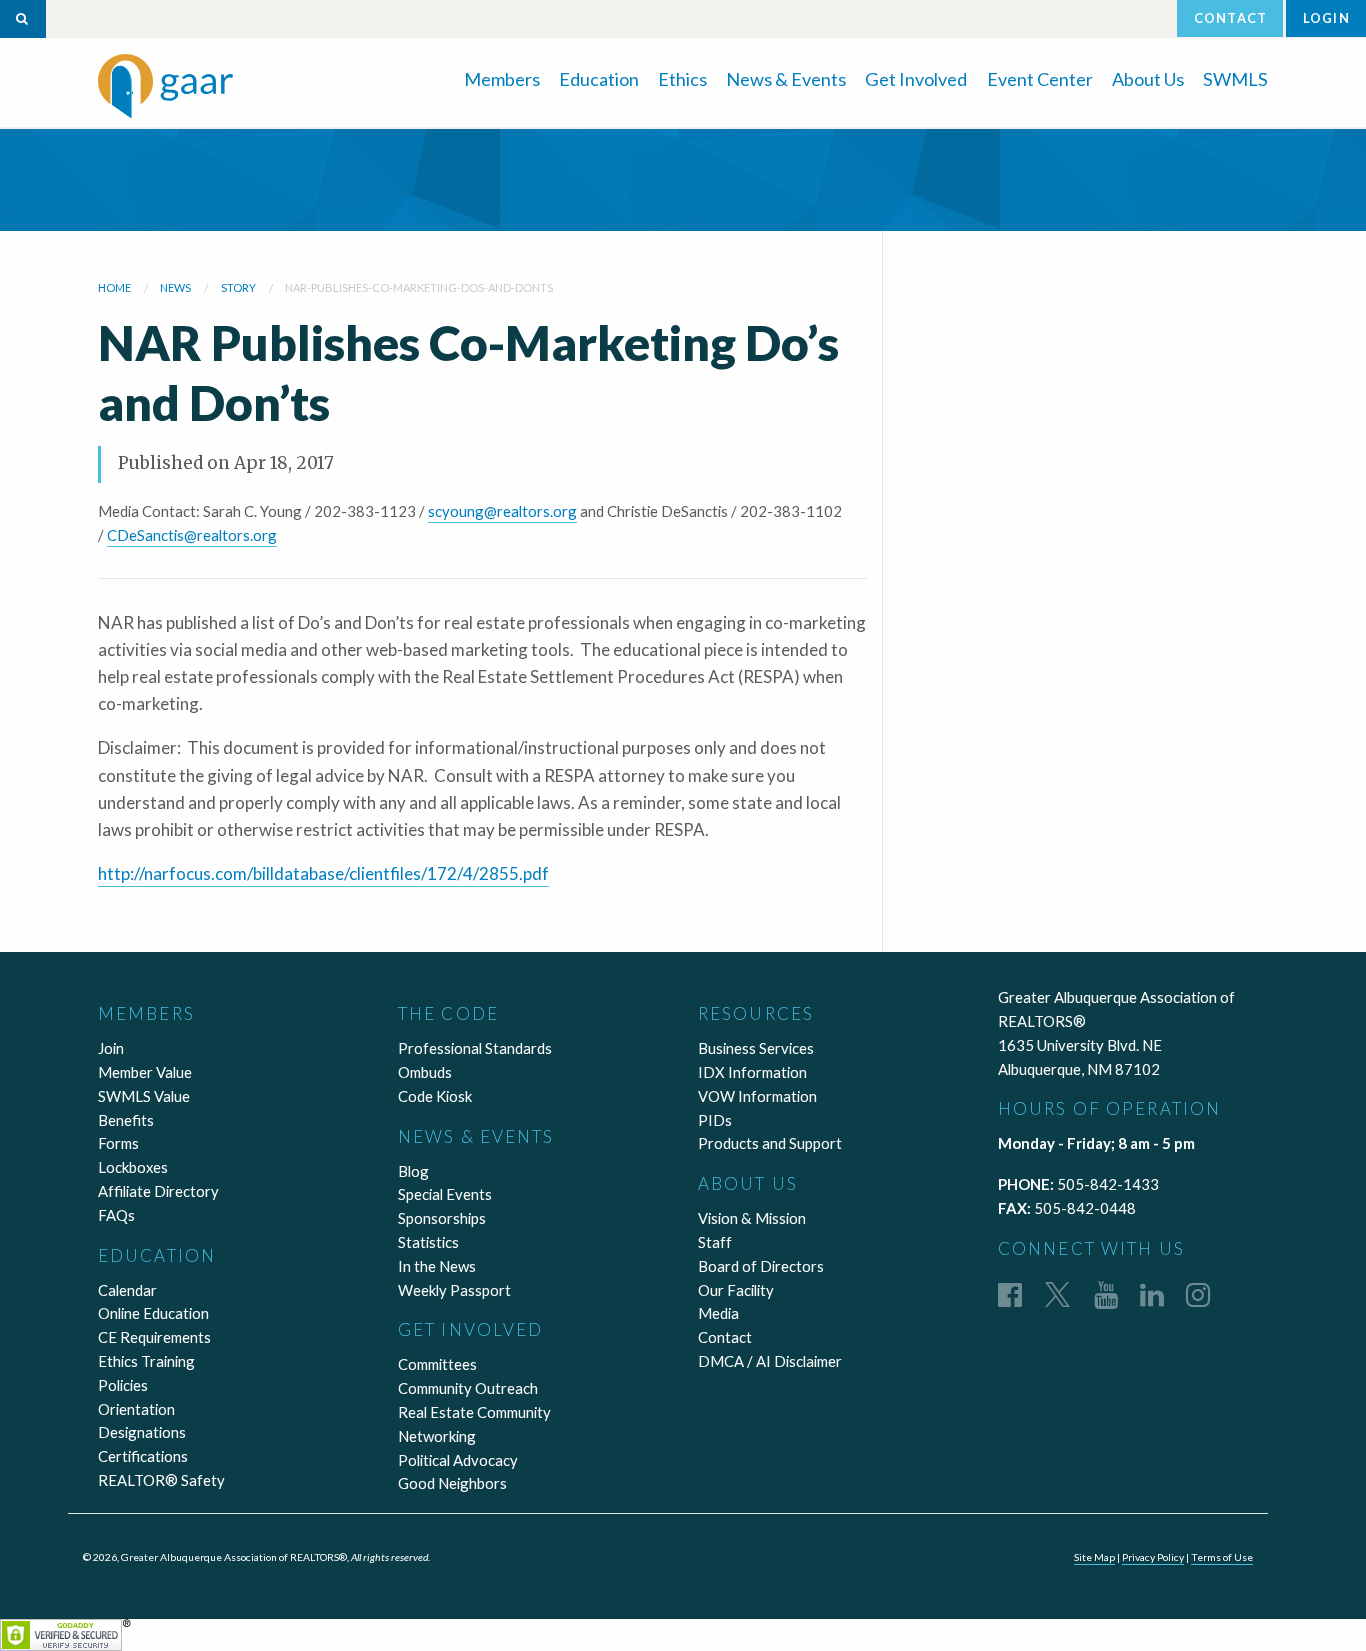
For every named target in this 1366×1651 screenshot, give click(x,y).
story (238, 287)
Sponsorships (442, 1218)
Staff (715, 1242)
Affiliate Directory (158, 1191)
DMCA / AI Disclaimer (770, 1361)
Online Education (153, 1313)
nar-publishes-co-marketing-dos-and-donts (419, 287)
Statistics (428, 1242)
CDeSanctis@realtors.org (192, 535)
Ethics (682, 79)
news (175, 287)
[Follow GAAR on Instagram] (1198, 1294)
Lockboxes (133, 1167)
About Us (1148, 79)
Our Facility (736, 1290)
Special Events (445, 1194)
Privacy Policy (1153, 1557)
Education (599, 79)
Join (111, 1048)
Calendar (127, 1290)
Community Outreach (468, 1388)
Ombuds (425, 1072)
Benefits (126, 1120)
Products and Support (770, 1143)
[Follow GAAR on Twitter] (1057, 1294)
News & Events (786, 79)
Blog (413, 1171)
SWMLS (1235, 79)
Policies (123, 1385)
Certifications (143, 1456)
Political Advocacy (458, 1460)
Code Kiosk (435, 1096)
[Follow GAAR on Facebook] (1010, 1294)
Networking (437, 1436)
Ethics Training (146, 1361)
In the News (437, 1266)
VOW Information (757, 1096)
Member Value (145, 1072)
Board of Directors (761, 1266)
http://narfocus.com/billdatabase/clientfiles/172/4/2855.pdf (323, 873)
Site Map (1094, 1557)
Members (502, 79)
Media (718, 1313)
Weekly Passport (454, 1290)
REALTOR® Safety (161, 1480)
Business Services (756, 1048)
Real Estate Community (474, 1412)
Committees (437, 1364)
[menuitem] (502, 77)
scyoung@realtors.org (502, 511)
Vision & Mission (752, 1218)
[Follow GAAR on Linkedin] (1152, 1294)
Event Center (1040, 79)
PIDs (715, 1120)
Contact (1230, 18)
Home (114, 287)
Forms (118, 1143)
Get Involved (916, 79)
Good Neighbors (452, 1483)
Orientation (136, 1409)
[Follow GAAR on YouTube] (1106, 1294)
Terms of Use (1222, 1557)
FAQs (116, 1215)
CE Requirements (154, 1337)
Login (1326, 18)
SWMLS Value (144, 1096)
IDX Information (752, 1072)
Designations (142, 1432)
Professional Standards (475, 1048)
